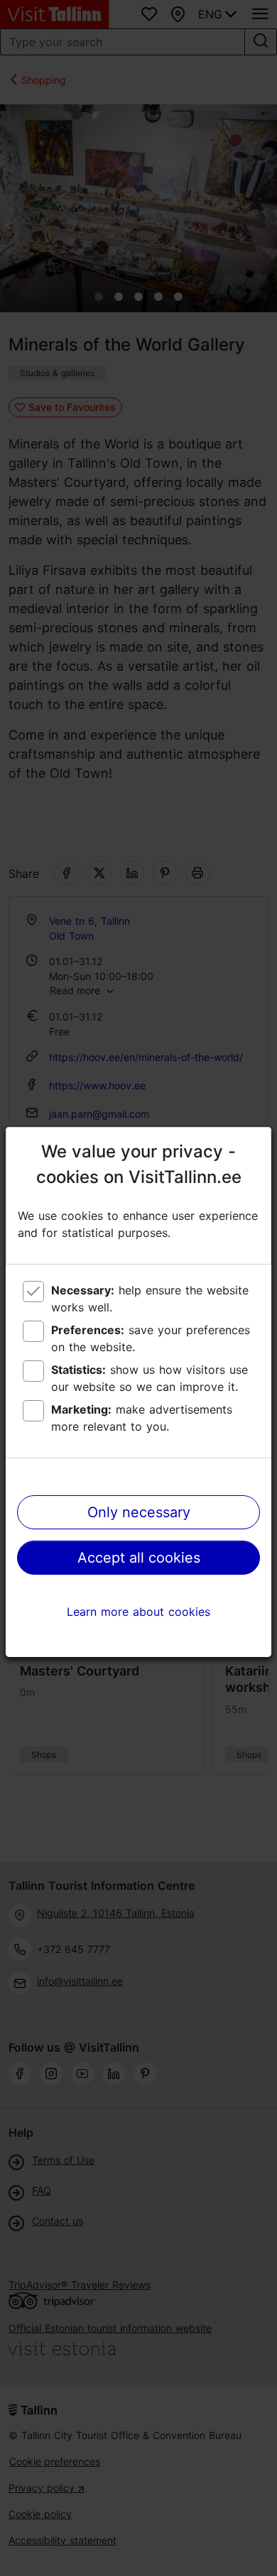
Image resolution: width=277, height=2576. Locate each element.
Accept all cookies (139, 1558)
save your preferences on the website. (151, 1338)
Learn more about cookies (138, 1612)
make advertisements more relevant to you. (142, 1418)
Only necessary (139, 1512)
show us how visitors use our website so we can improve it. (150, 1378)
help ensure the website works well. (150, 1299)
